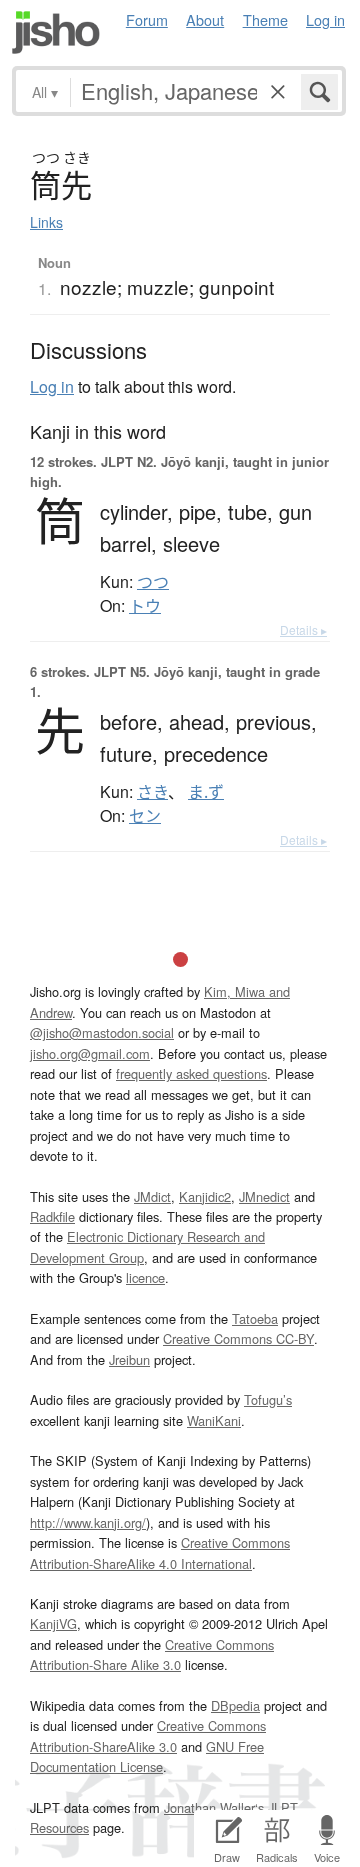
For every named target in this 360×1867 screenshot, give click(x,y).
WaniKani (214, 1420)
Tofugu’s (268, 1399)
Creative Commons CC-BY (238, 1338)
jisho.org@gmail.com (90, 1053)
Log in (325, 19)
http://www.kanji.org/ (88, 1522)
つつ (153, 582)
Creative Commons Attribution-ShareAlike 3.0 (148, 1735)
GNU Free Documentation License (147, 1756)
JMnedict (264, 1196)
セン (145, 816)
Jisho (56, 32)
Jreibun (129, 1359)
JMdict (152, 1196)
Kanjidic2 (205, 1196)
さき (152, 792)
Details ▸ (303, 629)
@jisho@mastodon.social (102, 1032)
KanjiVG (53, 1623)
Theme (265, 19)
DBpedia (235, 1705)
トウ (145, 606)
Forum (147, 19)
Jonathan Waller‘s (214, 1807)
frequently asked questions (191, 1073)
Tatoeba (255, 1318)
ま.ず (206, 792)
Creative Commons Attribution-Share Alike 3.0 (152, 1654)
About (205, 19)
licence (145, 1277)
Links (46, 222)
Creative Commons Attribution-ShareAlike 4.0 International (160, 1552)
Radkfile (52, 1216)
